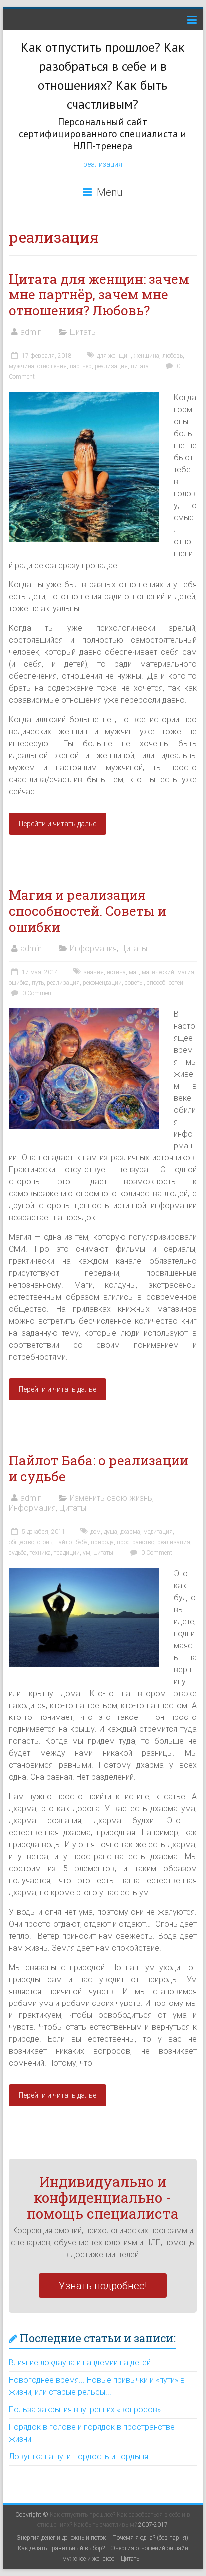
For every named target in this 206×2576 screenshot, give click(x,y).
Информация (93, 949)
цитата (140, 366)
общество (22, 1542)
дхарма (130, 1532)
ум (87, 1553)
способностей (165, 983)
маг (134, 972)
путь (38, 983)
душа (111, 1532)
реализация (103, 164)
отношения (52, 366)
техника (40, 1553)
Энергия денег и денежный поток (61, 2538)
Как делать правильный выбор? (61, 2548)
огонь (45, 1542)
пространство (136, 1542)
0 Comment (37, 993)
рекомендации (102, 983)
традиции (67, 1553)
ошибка (19, 983)
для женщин (114, 356)
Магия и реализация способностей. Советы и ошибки (88, 911)
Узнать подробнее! (103, 2286)
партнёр (81, 366)
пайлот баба (72, 1542)
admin (31, 332)
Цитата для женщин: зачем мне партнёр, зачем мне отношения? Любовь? (99, 294)
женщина (147, 356)
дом (96, 1532)
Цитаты (83, 332)
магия (186, 972)
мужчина (22, 366)
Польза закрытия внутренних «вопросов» (85, 2410)
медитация (158, 1532)
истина (116, 972)
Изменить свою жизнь (111, 1498)
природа (102, 1542)
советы (134, 983)
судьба (18, 1553)
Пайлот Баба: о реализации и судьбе (99, 1468)
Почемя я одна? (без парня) (150, 2538)
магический (158, 972)
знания (94, 972)
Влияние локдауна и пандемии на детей (80, 2363)
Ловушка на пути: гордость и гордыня (79, 2456)
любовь (173, 356)
